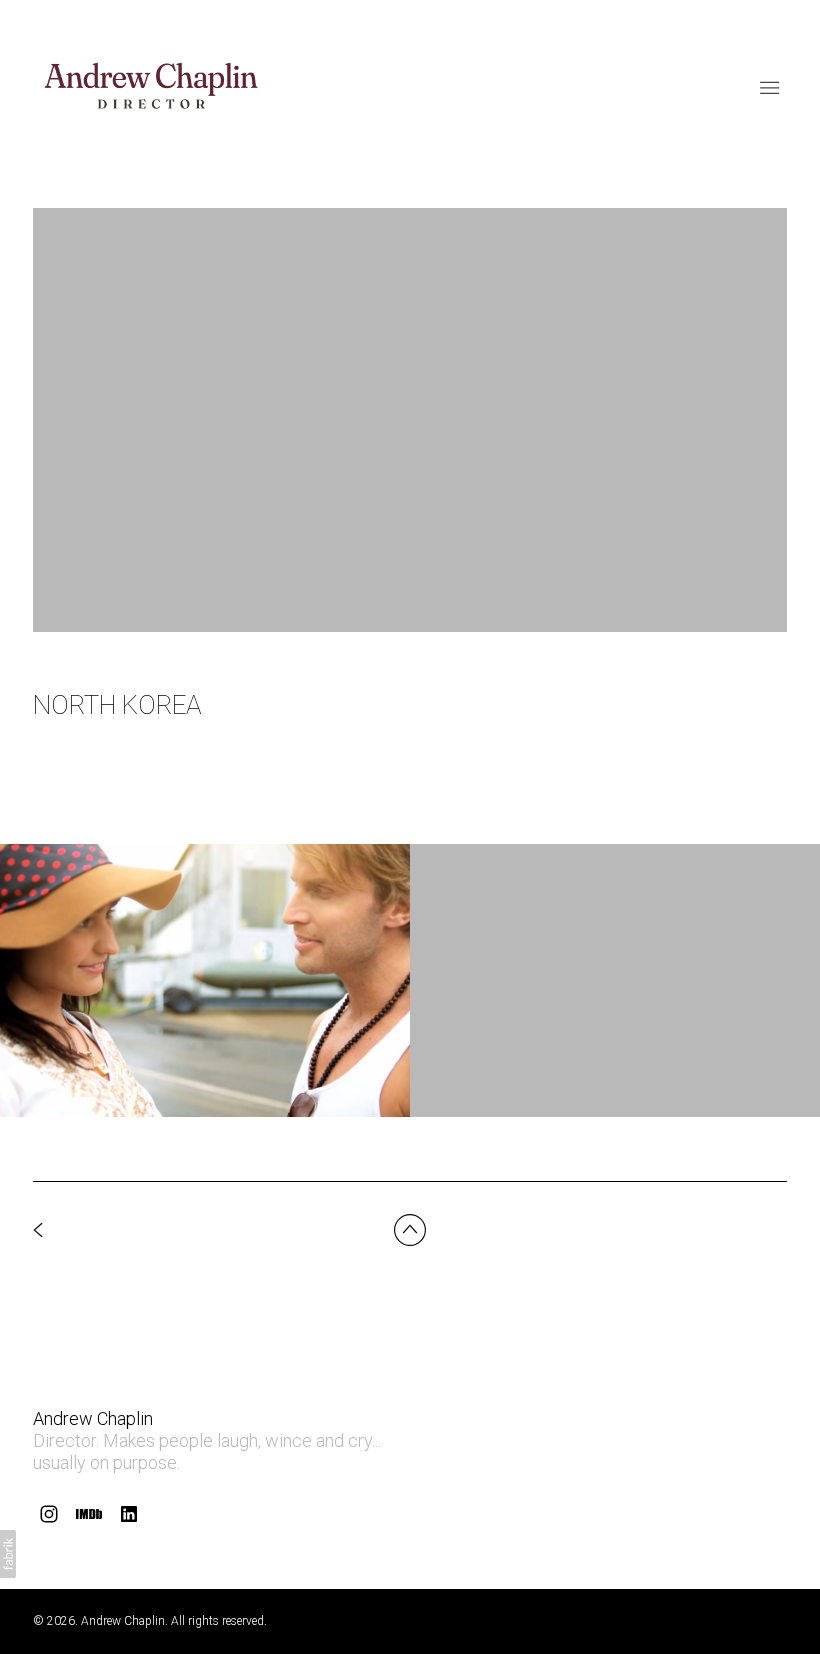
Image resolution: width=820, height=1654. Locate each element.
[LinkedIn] (129, 1514)
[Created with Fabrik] (8, 1554)
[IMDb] (89, 1514)
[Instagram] (49, 1514)
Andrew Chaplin (93, 1418)
